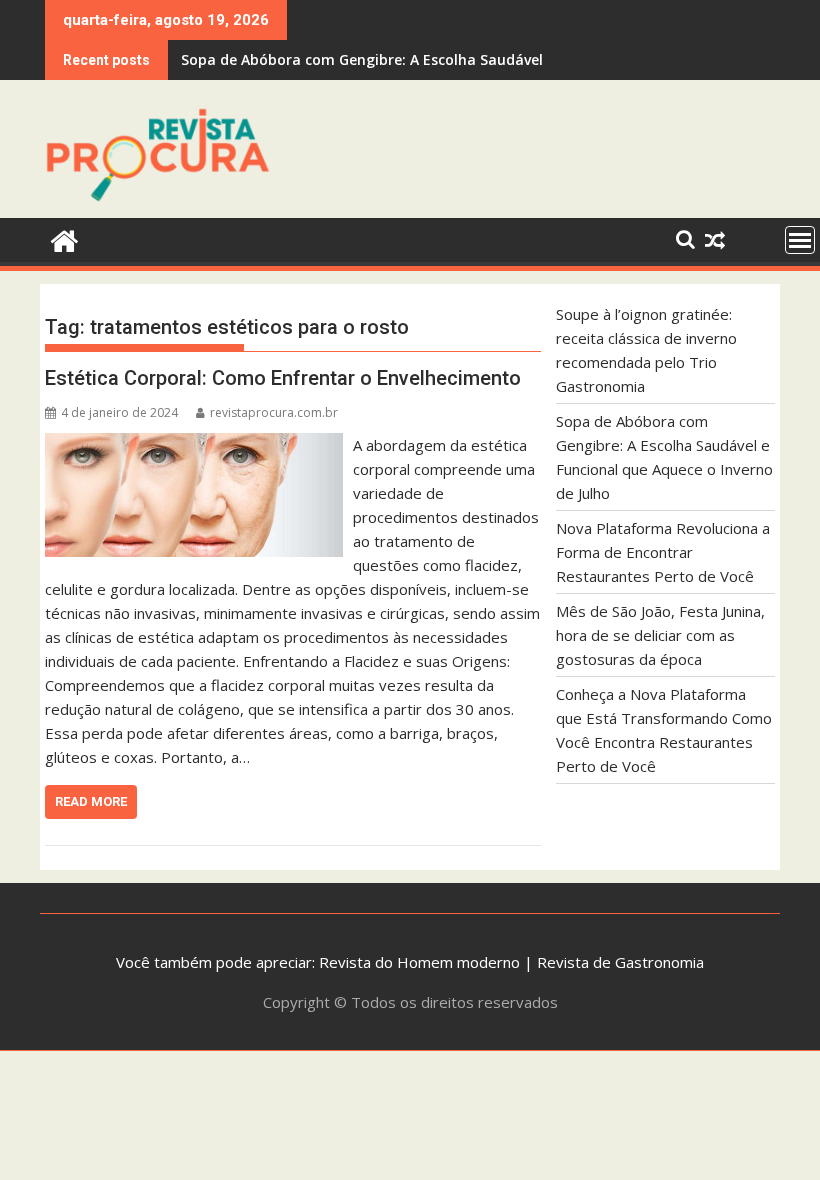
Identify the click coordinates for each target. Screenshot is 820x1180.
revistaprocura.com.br (274, 412)
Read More (91, 801)
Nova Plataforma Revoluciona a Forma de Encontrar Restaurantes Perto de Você (663, 552)
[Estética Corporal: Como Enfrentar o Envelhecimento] (194, 445)
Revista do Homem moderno (419, 962)
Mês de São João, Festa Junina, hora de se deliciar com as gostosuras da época (660, 635)
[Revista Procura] (64, 238)
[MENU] (800, 240)
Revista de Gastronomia (620, 962)
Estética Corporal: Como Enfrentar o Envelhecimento (283, 378)
